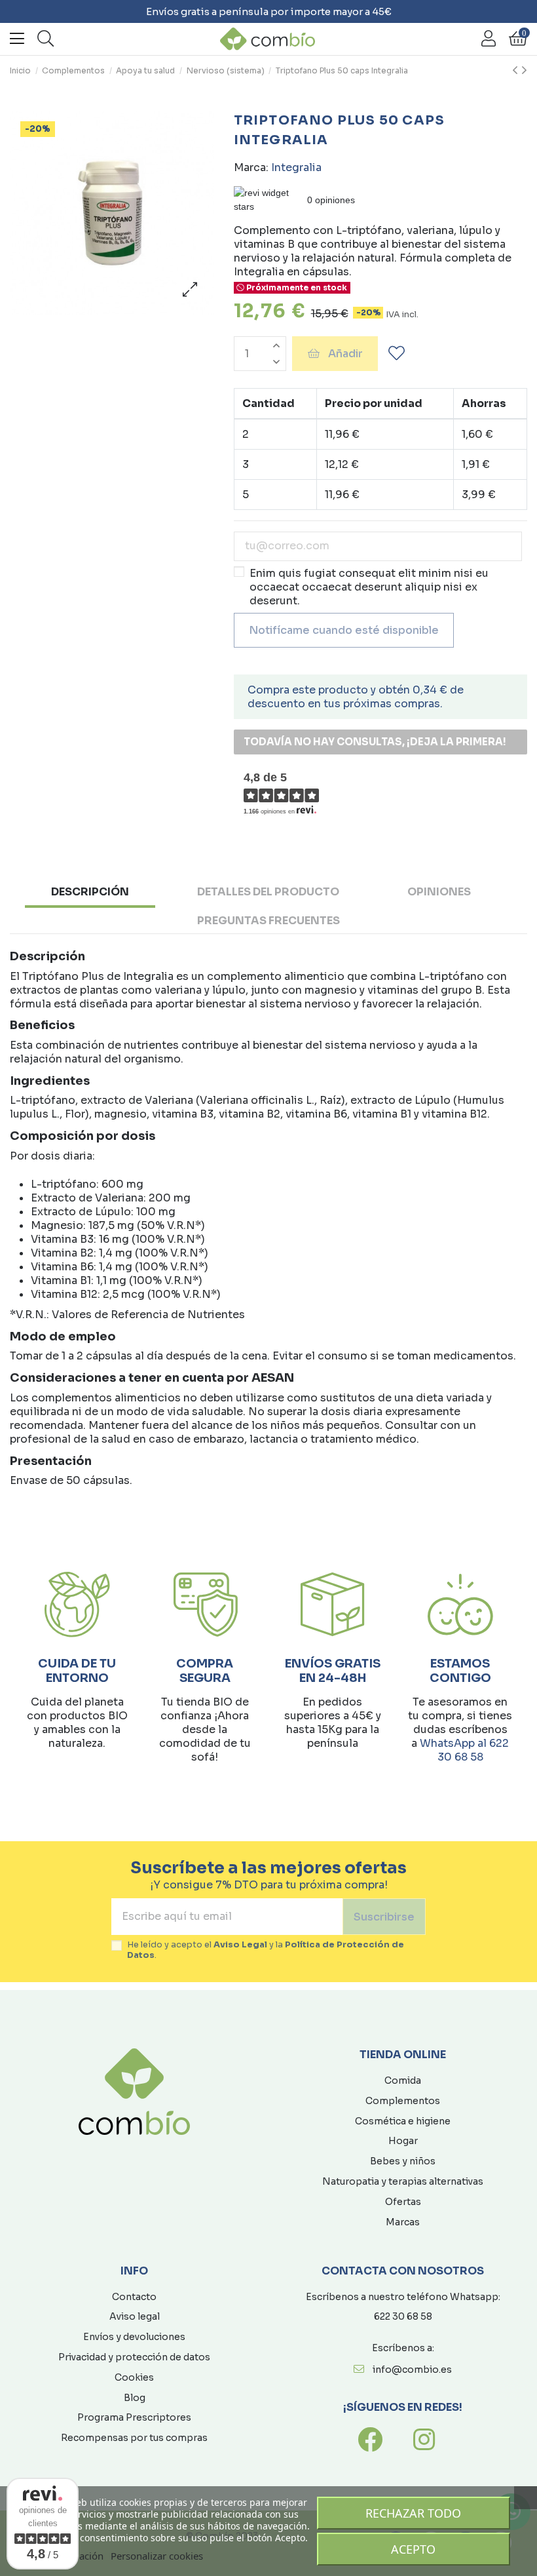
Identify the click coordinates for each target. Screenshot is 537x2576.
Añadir (345, 354)
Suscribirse (384, 1917)
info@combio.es (412, 2370)
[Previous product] (517, 71)
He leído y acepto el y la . (266, 1950)
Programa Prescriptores (134, 2417)
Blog (135, 2398)
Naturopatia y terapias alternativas (403, 2181)
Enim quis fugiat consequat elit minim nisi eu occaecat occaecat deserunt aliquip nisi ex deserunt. (369, 587)
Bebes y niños (403, 2161)
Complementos (403, 2101)
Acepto (413, 2549)
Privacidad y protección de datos (134, 2357)
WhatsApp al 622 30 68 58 (464, 1750)
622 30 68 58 (403, 2316)
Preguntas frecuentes (268, 921)
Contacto (134, 2297)
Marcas (403, 2222)
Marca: (251, 167)
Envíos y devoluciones (134, 2337)
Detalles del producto (268, 892)
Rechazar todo (413, 2513)
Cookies (134, 2377)
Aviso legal (135, 2316)
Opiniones (439, 892)
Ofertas (403, 2202)
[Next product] (524, 71)
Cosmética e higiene (403, 2121)
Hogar (403, 2141)
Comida (403, 2080)
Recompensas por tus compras (134, 2438)
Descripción (90, 892)
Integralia (296, 167)
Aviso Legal (240, 1945)
